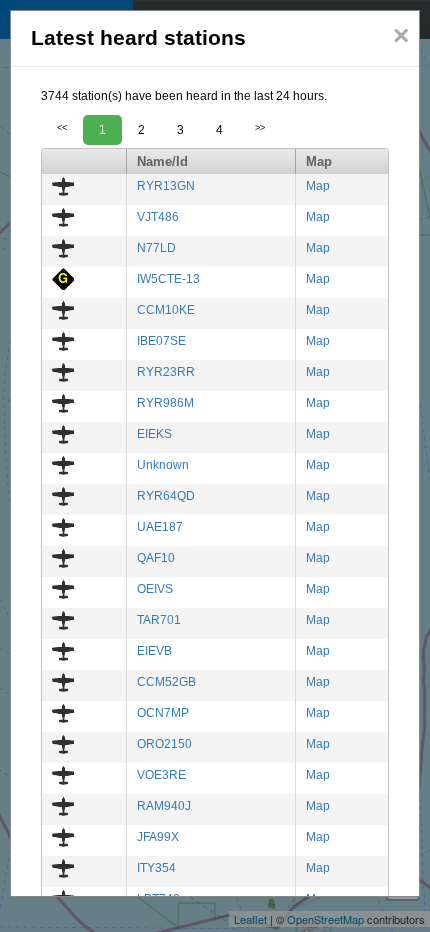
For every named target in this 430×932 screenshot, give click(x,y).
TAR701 (159, 620)
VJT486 (158, 217)
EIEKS (154, 434)
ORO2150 (164, 744)
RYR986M (165, 403)
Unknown (163, 465)
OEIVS (155, 589)
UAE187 (160, 527)
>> (260, 128)
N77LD (156, 248)
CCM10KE (166, 310)
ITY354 (156, 868)
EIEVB (154, 651)
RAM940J (164, 806)
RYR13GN (166, 186)
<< (62, 128)
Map (318, 186)
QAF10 (156, 558)
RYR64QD (166, 496)
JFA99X (158, 837)
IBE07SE (161, 341)
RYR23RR (166, 372)
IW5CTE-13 (168, 279)
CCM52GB (166, 682)
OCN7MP (163, 713)
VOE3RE (161, 775)
